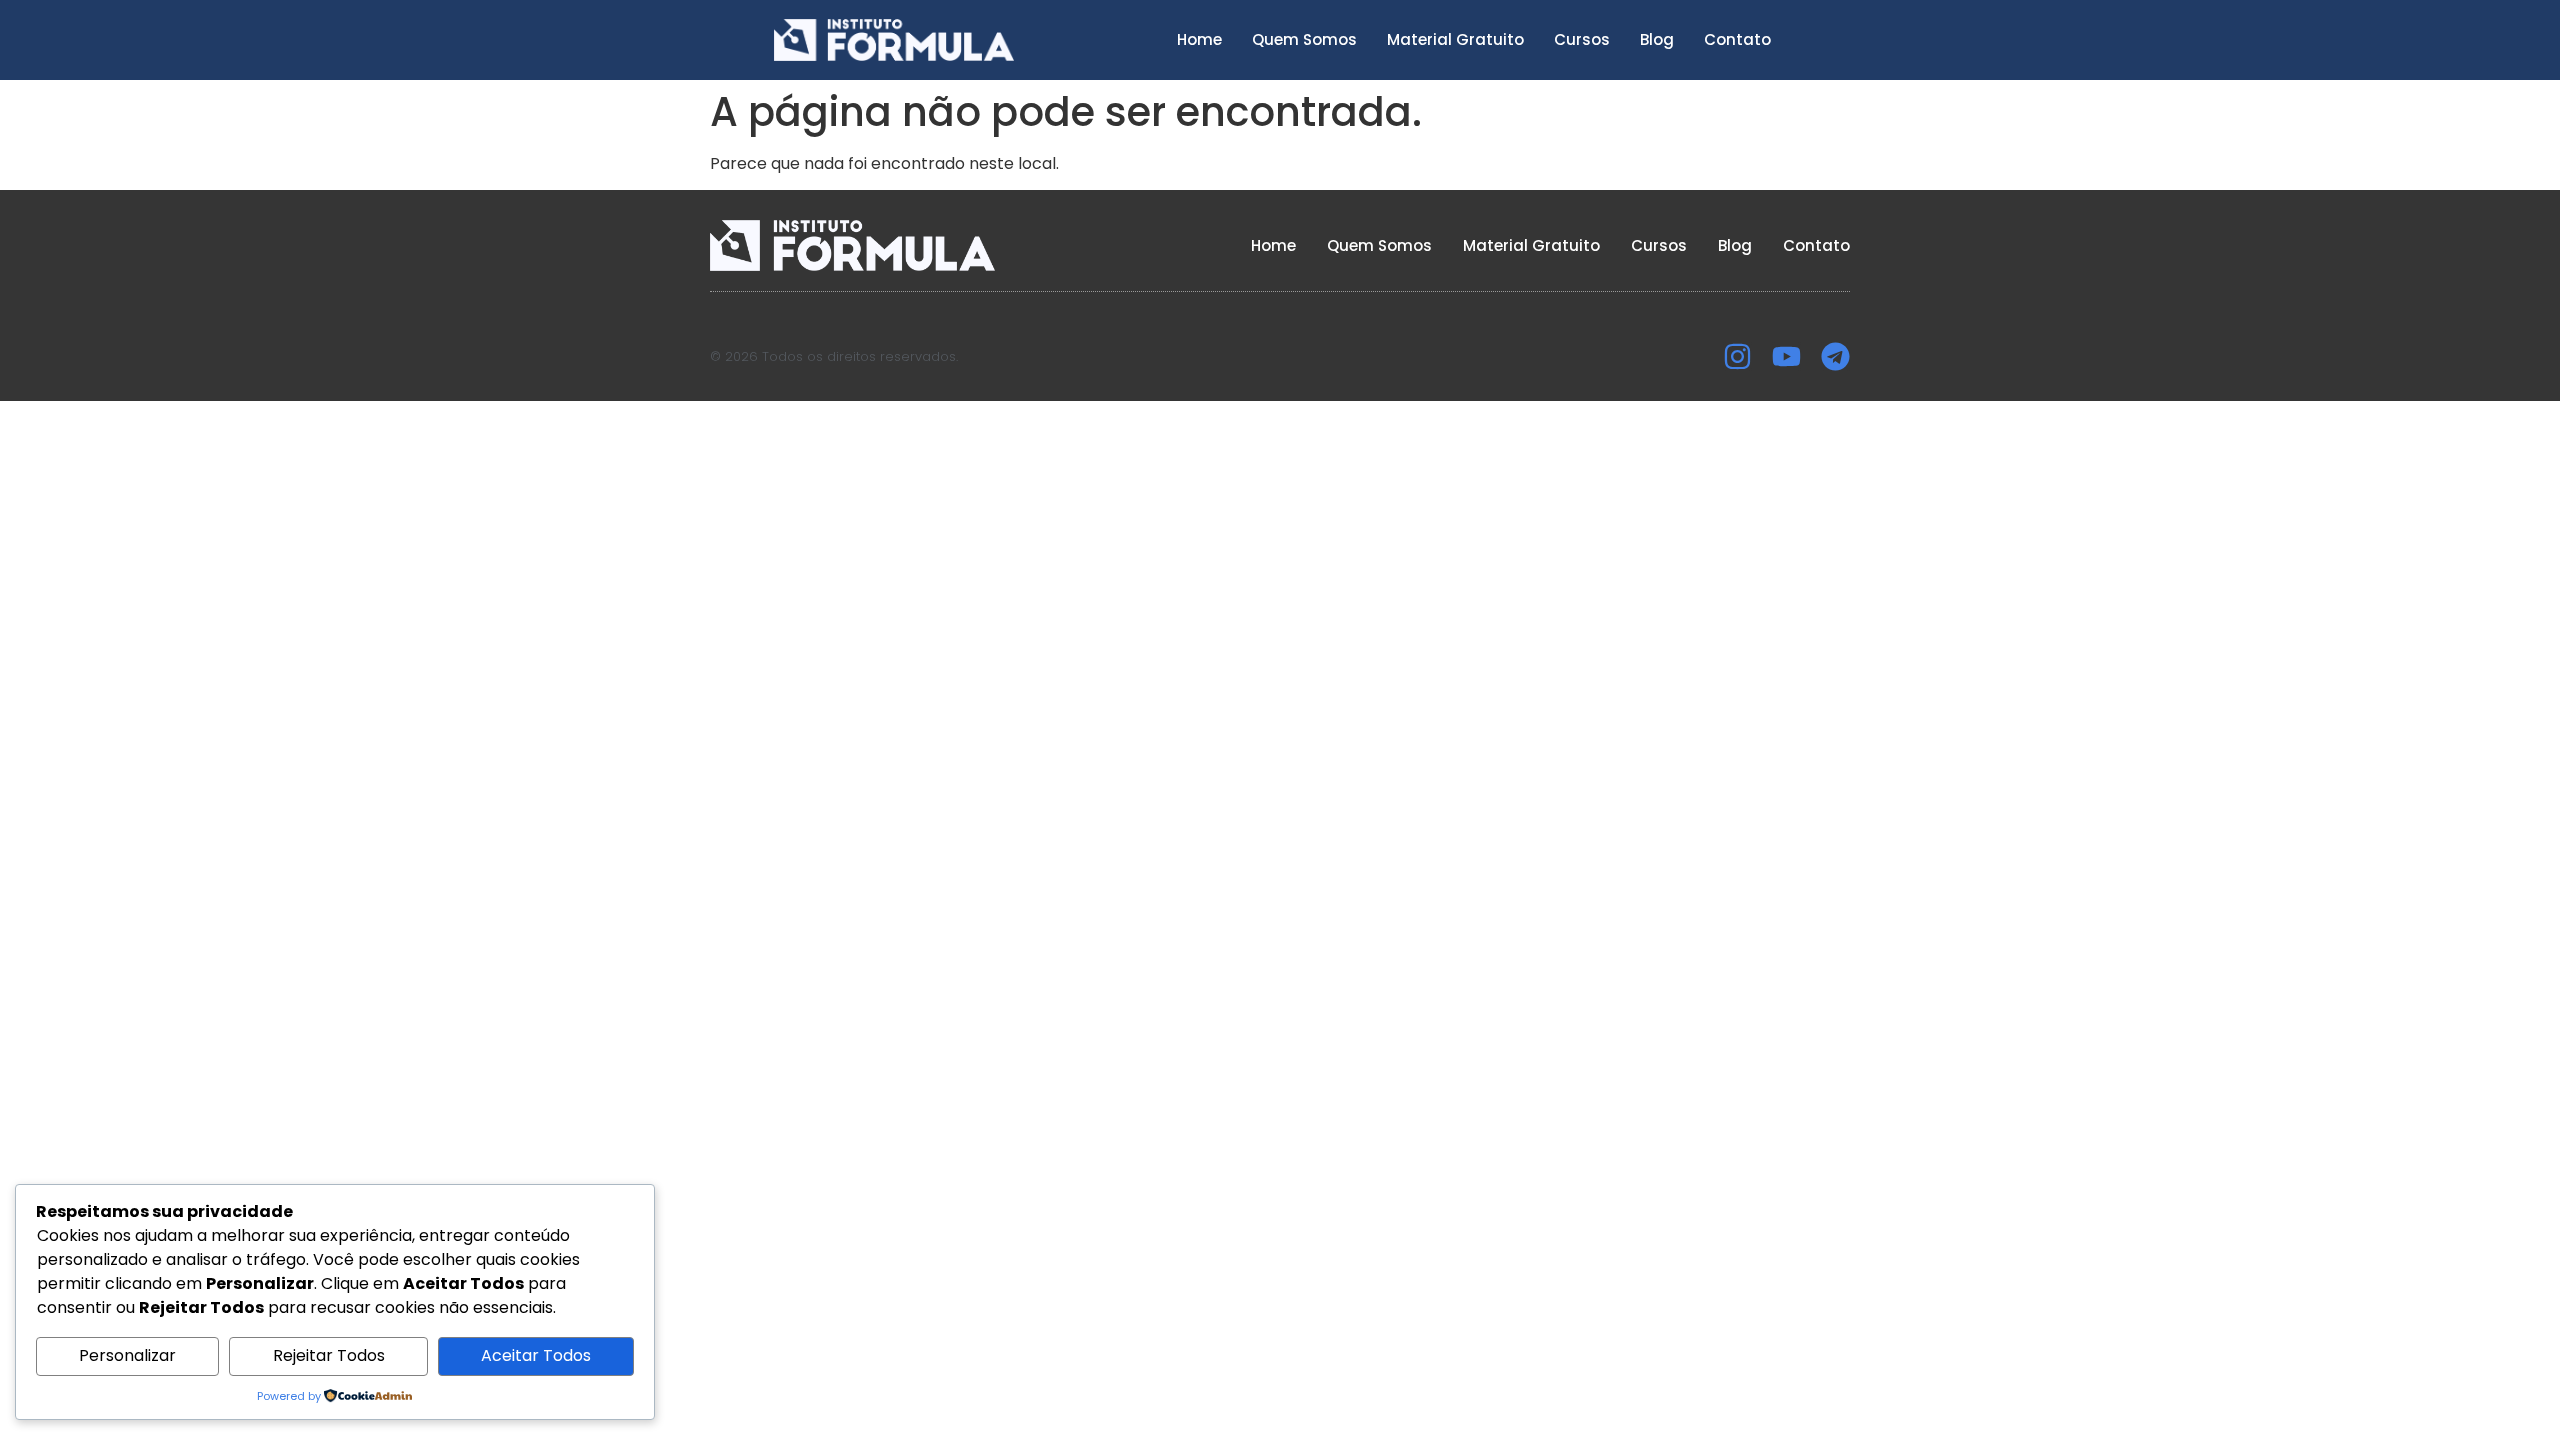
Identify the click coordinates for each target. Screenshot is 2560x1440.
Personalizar (127, 1355)
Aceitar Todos (536, 1355)
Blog (1657, 39)
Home (1199, 39)
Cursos (1582, 39)
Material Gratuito (1455, 39)
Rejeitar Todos (329, 1355)
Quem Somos (1304, 39)
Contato (1737, 39)
